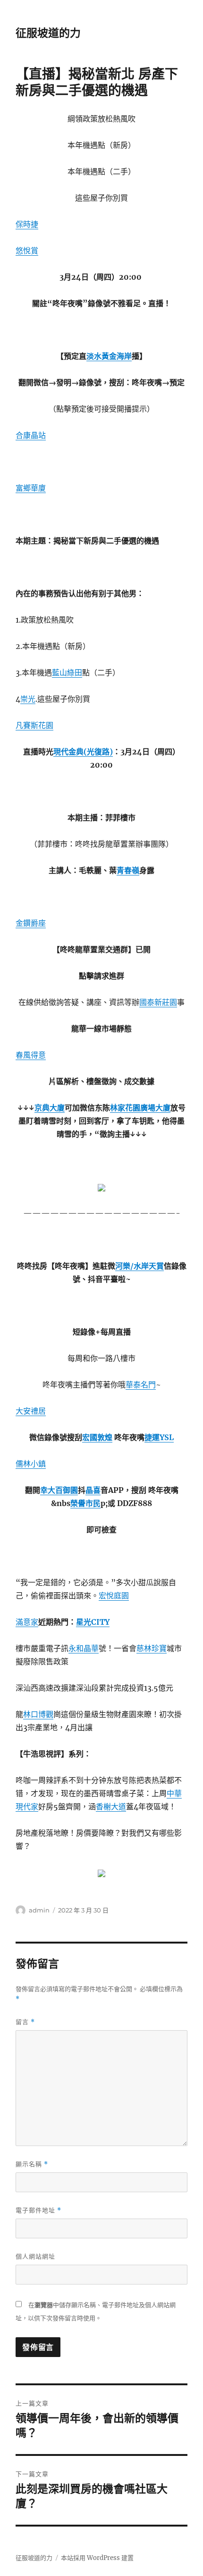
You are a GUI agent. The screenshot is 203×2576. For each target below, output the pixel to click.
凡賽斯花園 (34, 725)
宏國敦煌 (97, 1437)
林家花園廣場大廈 (140, 1108)
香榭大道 (111, 1806)
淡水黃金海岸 (109, 356)
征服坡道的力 (48, 33)
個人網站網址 (35, 2256)
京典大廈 (50, 1108)
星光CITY (93, 1622)
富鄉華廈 (31, 488)
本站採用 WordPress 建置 (97, 2558)
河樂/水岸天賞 (140, 1266)
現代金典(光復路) (83, 752)
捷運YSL (159, 1437)
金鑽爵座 (31, 923)
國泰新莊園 (158, 1002)
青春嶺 (128, 870)
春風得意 (31, 1055)
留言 (25, 2022)
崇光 (28, 699)
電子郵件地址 (38, 2210)
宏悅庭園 (114, 1596)
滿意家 (27, 1622)
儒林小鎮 (31, 1464)
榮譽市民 (85, 1503)
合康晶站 (31, 435)
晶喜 (93, 1490)
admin (39, 1910)
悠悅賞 (27, 251)
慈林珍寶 (152, 1648)
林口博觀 (38, 1714)
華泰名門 (141, 1385)
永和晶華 (84, 1648)
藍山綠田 (67, 672)
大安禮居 (31, 1411)
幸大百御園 (59, 1490)
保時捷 (27, 224)
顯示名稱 (32, 2164)
